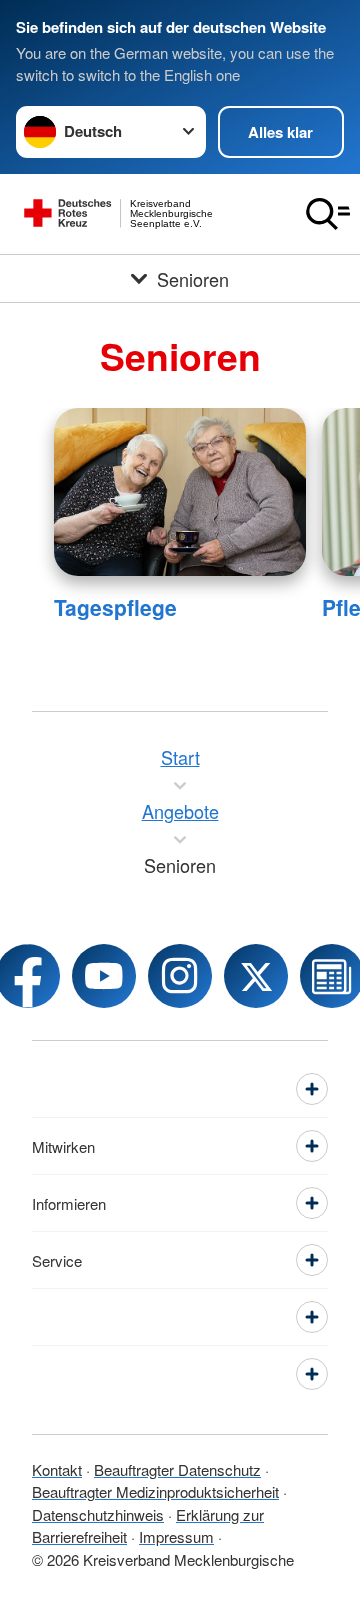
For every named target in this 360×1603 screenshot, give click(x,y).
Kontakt (57, 1469)
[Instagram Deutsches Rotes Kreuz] (180, 976)
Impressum (176, 1536)
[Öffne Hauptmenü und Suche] (328, 214)
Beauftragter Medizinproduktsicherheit (155, 1491)
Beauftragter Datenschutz (177, 1469)
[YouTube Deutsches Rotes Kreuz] (104, 976)
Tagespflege (115, 607)
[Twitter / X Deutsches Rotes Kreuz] (256, 976)
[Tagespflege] (180, 492)
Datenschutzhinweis (98, 1514)
